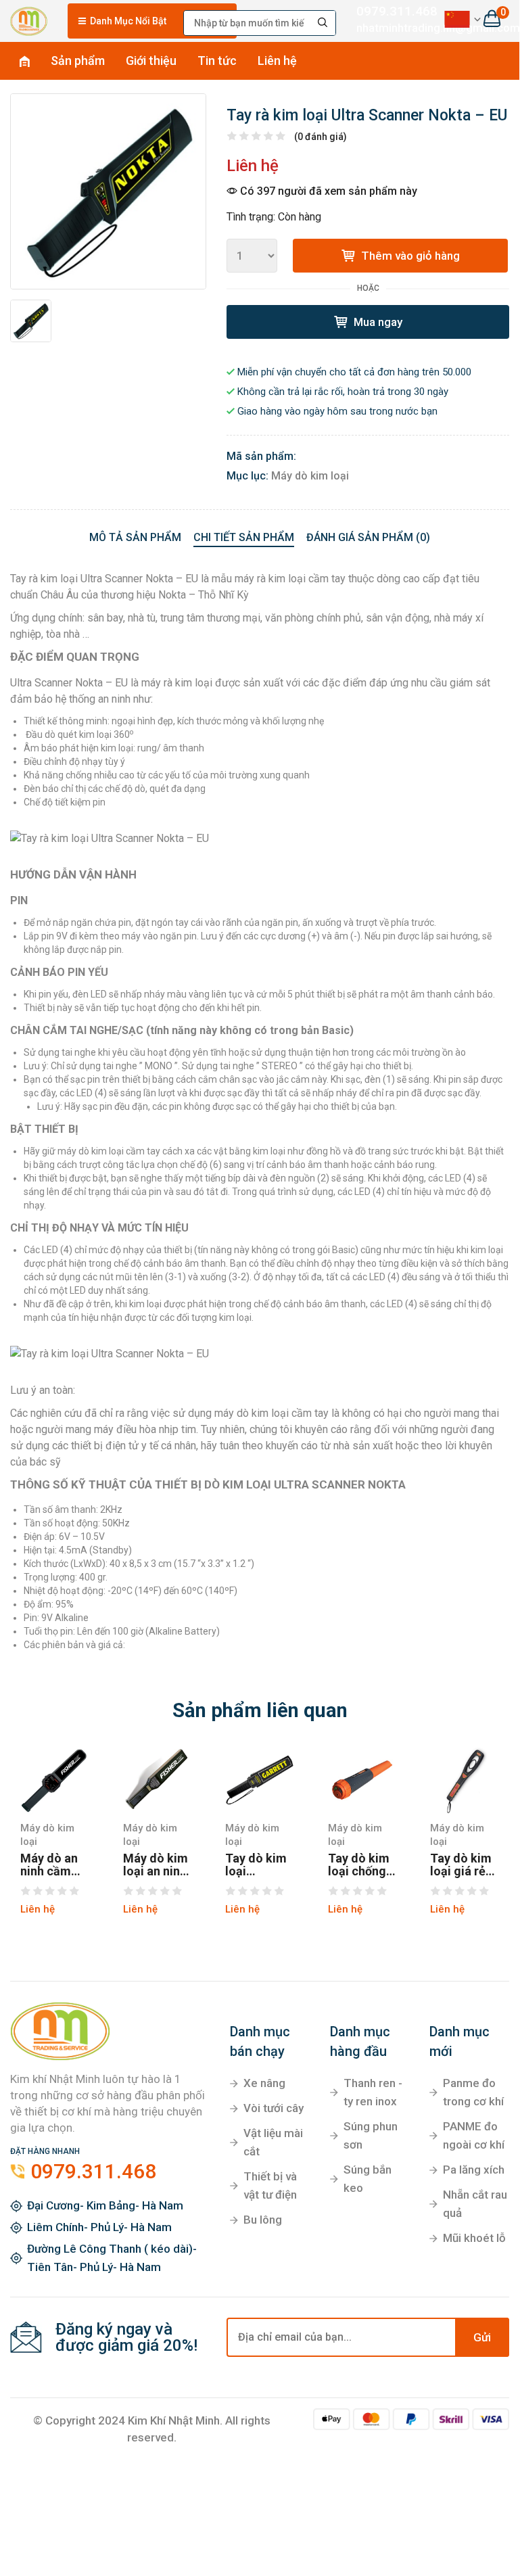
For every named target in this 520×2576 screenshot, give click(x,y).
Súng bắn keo (368, 2179)
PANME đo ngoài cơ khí (474, 2135)
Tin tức (217, 61)
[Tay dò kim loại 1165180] (260, 1780)
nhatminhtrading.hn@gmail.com (389, 28)
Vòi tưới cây (274, 2108)
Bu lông (263, 2220)
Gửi (482, 2337)
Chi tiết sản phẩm (244, 537)
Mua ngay (377, 322)
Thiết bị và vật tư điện (270, 2185)
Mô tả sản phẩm (135, 537)
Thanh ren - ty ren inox (373, 2092)
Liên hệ (277, 61)
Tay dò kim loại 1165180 (256, 1865)
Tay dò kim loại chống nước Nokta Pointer (360, 1865)
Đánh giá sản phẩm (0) (368, 537)
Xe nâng (264, 2083)
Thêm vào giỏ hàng (409, 256)
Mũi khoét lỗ (474, 2238)
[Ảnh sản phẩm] (108, 191)
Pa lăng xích (474, 2170)
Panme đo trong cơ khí (473, 2092)
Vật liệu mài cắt (273, 2142)
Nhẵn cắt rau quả (475, 2204)
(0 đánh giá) (321, 137)
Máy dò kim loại (310, 476)
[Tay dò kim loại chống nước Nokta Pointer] (362, 1780)
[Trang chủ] (29, 19)
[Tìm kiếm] (323, 23)
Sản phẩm (78, 61)
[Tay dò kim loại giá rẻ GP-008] (465, 1780)
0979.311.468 (389, 11)
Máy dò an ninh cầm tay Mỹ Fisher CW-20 (50, 1865)
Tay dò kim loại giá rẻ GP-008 (461, 1865)
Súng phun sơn (371, 2135)
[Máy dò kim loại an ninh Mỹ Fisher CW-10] (158, 1780)
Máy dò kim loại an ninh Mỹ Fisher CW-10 (156, 1865)
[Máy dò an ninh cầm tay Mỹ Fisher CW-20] (55, 1780)
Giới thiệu (151, 61)
